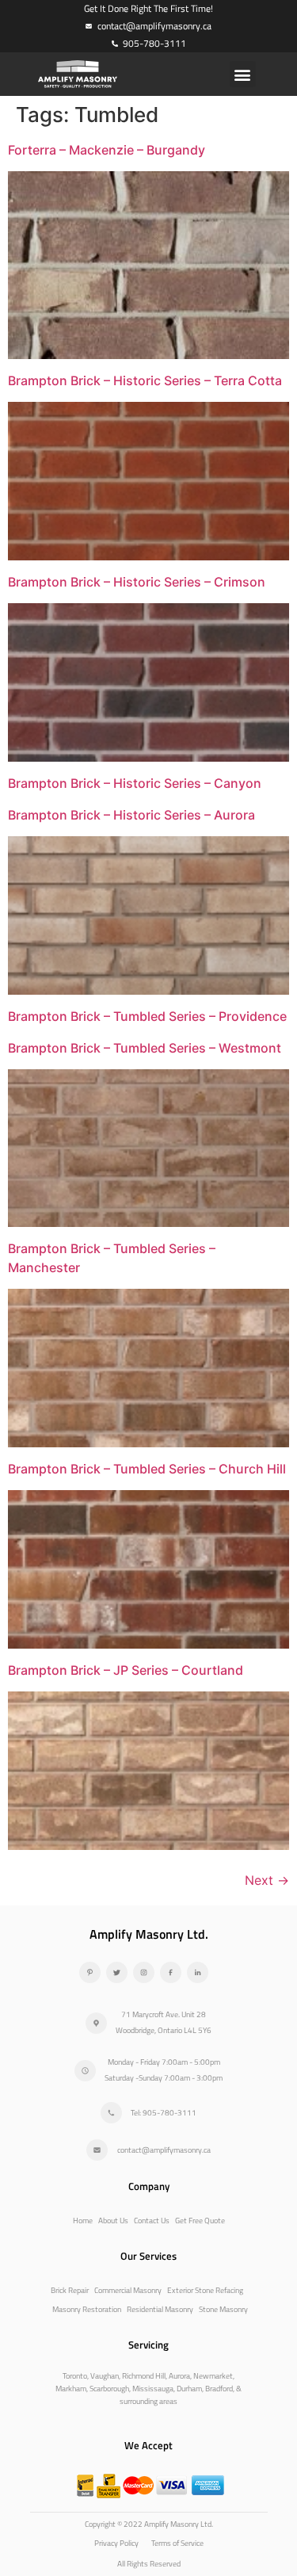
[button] (243, 74)
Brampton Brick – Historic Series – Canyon (135, 783)
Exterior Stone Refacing (205, 2290)
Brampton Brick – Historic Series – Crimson (137, 582)
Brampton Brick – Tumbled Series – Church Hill (147, 1469)
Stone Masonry (223, 2309)
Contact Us (152, 2221)
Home (83, 2221)
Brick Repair (70, 2290)
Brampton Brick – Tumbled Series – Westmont (145, 1048)
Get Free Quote (200, 2221)
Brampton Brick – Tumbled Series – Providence (147, 1016)
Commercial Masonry (128, 2290)
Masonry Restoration (87, 2309)
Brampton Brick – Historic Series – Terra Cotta (145, 380)
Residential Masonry (160, 2309)
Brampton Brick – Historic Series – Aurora (131, 815)
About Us (113, 2221)
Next (267, 1880)
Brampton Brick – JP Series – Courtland (126, 1670)
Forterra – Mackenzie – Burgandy (107, 150)
